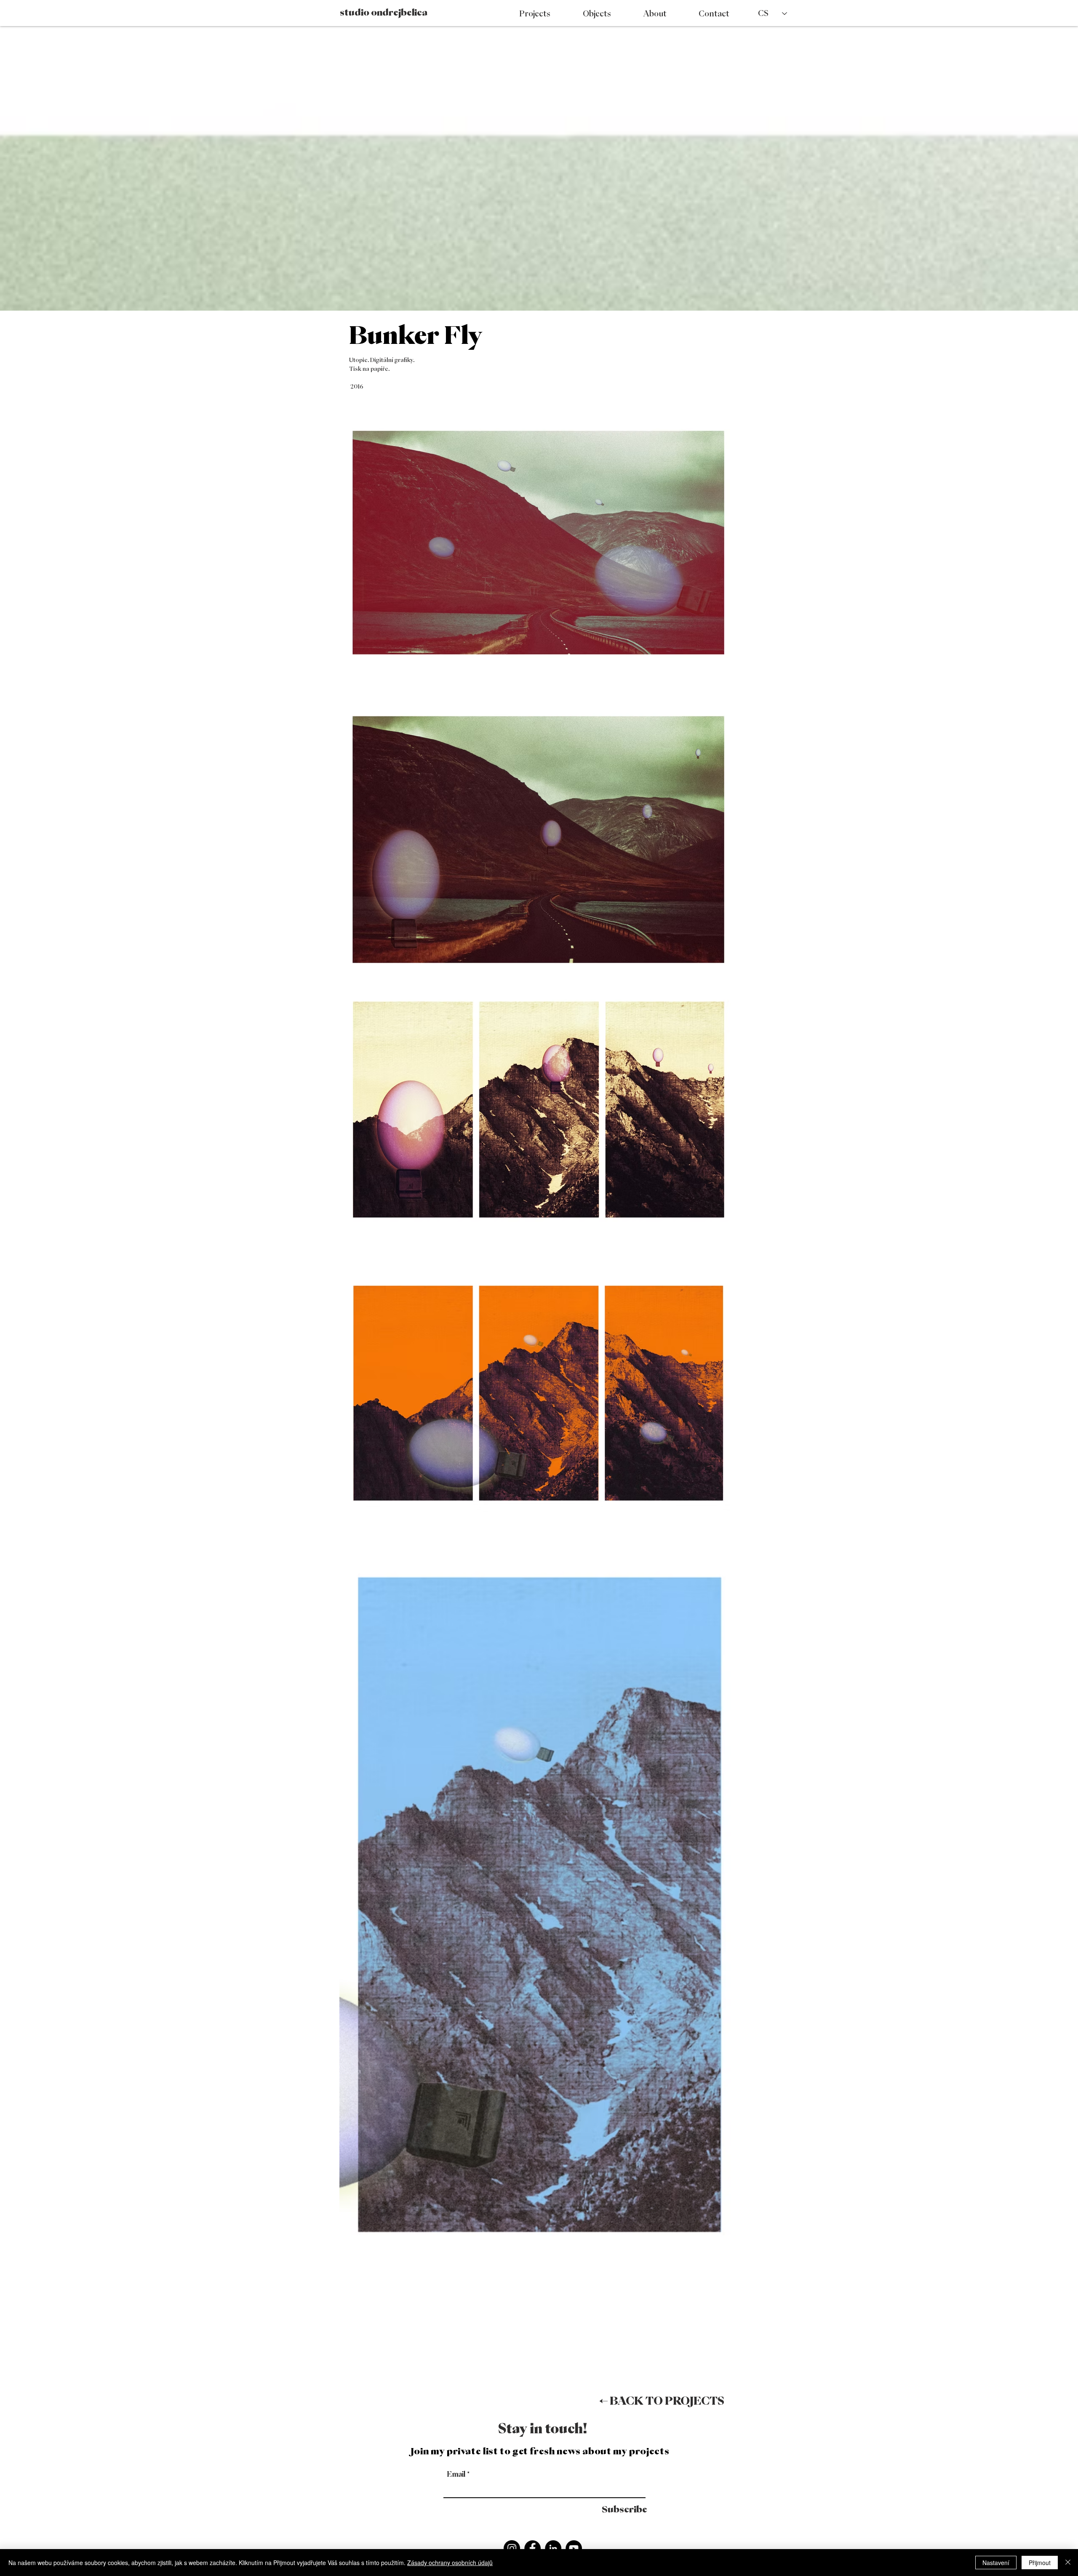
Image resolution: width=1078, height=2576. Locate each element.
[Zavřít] (1068, 2563)
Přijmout (1040, 2563)
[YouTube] (574, 2548)
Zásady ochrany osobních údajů (450, 2563)
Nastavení (996, 2563)
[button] (662, 2400)
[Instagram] (512, 2548)
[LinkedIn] (553, 2548)
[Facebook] (532, 2548)
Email (456, 2474)
